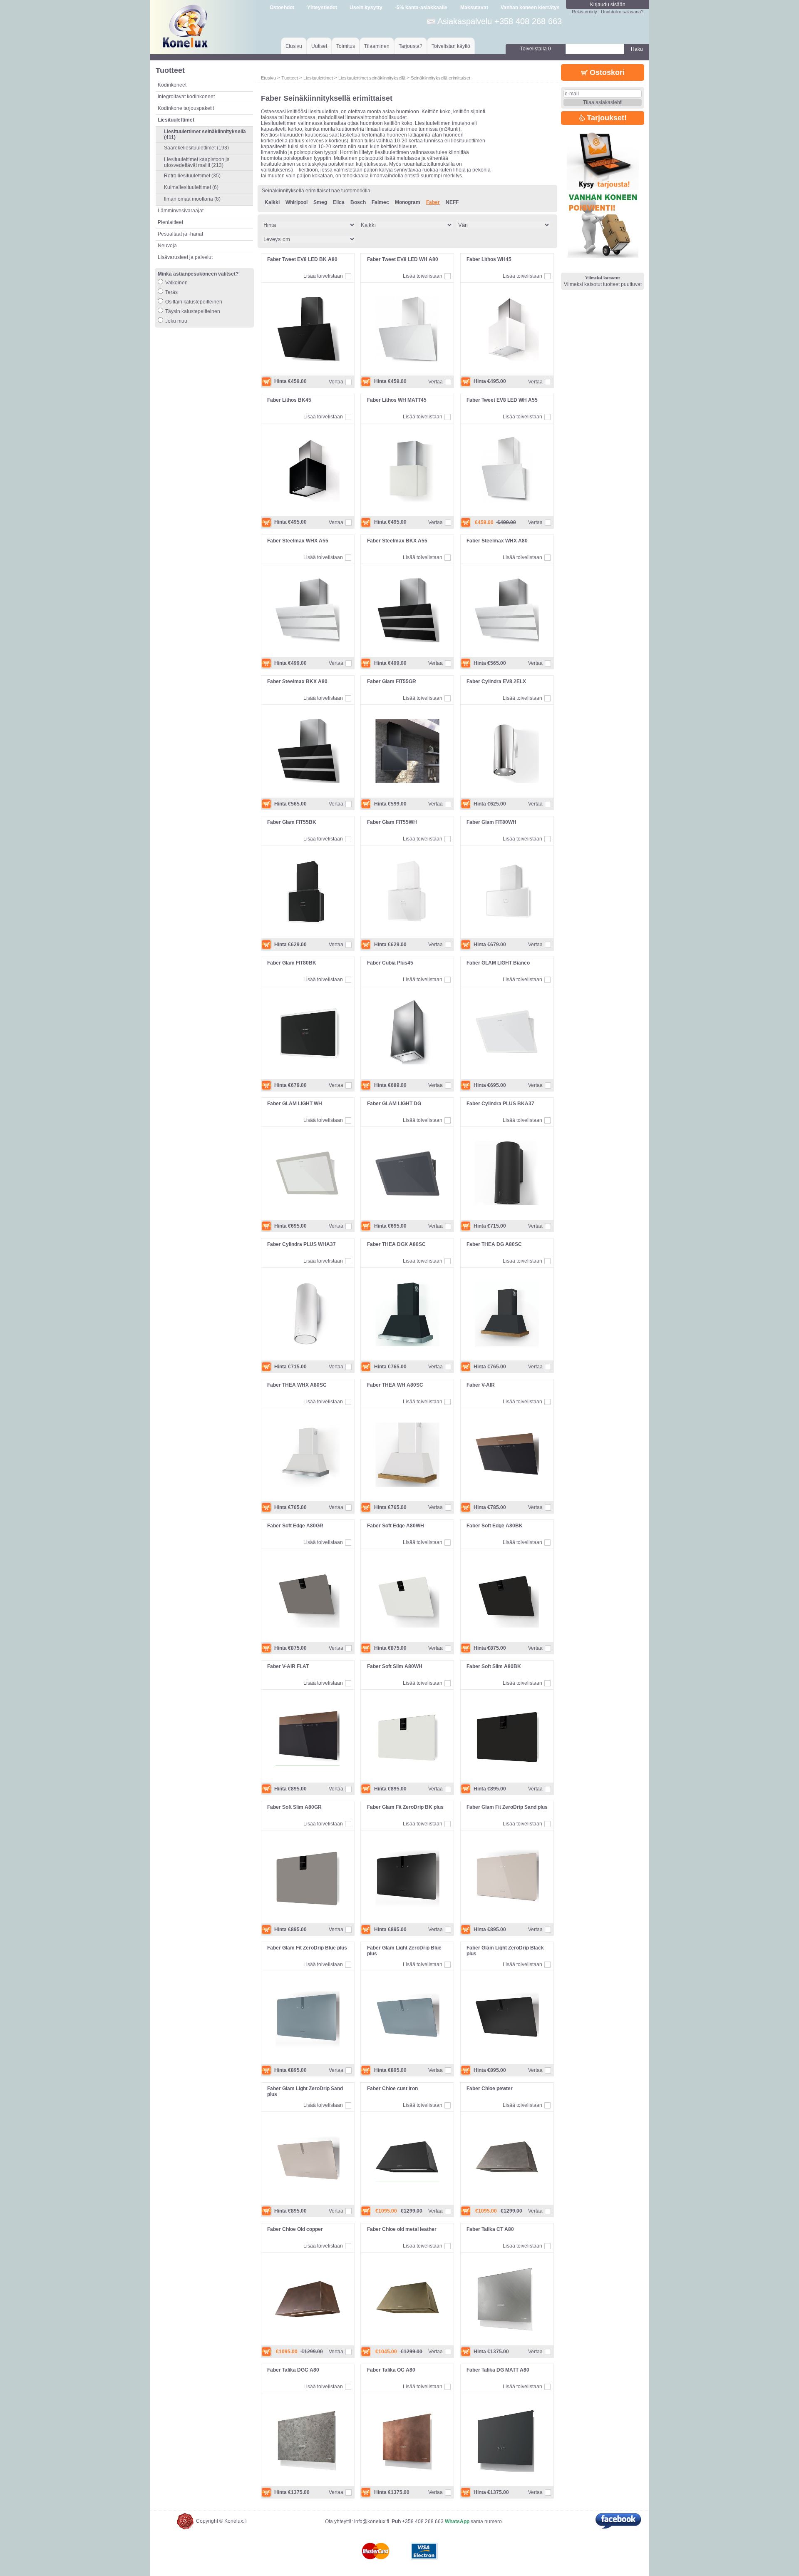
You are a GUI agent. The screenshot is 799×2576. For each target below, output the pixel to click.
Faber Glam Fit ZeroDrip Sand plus (507, 1807)
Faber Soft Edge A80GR (295, 1526)
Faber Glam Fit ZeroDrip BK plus (405, 1807)
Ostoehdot (282, 7)
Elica (339, 202)
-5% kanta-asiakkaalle (421, 7)
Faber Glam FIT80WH (491, 822)
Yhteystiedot (322, 7)
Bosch (358, 202)
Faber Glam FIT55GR (392, 681)
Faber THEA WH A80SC (395, 1385)
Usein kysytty (366, 7)
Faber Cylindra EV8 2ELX (496, 681)
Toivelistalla (536, 49)
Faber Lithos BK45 (289, 400)
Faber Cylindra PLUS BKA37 (500, 1104)
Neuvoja (167, 246)
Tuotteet (290, 78)
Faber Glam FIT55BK (292, 822)
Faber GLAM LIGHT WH (295, 1104)
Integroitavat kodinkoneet (186, 97)
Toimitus (346, 46)
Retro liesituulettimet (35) (192, 176)
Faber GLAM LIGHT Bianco (498, 963)
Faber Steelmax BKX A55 (397, 541)
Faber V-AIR (481, 1385)
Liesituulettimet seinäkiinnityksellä (372, 78)
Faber (433, 202)
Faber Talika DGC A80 (293, 2370)
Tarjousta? (411, 46)
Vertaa (336, 382)
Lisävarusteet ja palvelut (185, 257)
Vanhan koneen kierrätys (530, 7)
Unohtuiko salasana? (622, 12)
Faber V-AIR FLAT (288, 1666)
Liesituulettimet (318, 78)
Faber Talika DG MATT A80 (498, 2370)
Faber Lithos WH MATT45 (397, 400)
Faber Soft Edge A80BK (495, 1526)
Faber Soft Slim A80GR (294, 1807)
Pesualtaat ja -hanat (180, 234)
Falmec (380, 202)
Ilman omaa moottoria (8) (192, 199)
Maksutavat (474, 7)
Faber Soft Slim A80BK (494, 1666)
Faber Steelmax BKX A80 (297, 681)
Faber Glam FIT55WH (392, 822)
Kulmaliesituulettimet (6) (191, 187)
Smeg (320, 202)
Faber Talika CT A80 (490, 2229)
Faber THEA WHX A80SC (297, 1385)
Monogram (408, 202)
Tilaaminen (377, 46)
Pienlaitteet (170, 222)
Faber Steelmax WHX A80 (497, 541)
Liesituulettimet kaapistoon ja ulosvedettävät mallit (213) (197, 162)
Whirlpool (297, 202)
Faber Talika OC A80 (391, 2370)
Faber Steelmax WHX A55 (298, 541)
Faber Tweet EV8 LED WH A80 (403, 259)
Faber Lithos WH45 (489, 259)
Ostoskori (606, 72)
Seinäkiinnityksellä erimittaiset (440, 78)
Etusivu (294, 46)
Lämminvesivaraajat (181, 211)
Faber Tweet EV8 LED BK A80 (302, 259)
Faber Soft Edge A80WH (396, 1526)
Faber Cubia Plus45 (390, 963)
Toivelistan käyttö (451, 46)
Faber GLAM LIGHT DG (394, 1104)
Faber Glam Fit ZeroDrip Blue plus (307, 1948)
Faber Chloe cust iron (392, 2089)
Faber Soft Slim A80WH (395, 1666)
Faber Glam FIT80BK (292, 963)
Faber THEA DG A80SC (494, 1244)
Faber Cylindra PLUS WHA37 (301, 1244)
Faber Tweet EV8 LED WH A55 (502, 400)
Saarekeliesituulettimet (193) (196, 148)
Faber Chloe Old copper (295, 2229)
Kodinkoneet (172, 85)
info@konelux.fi (372, 2521)
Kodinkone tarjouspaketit (186, 108)
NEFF (452, 202)
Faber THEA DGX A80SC (396, 1244)
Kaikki (272, 202)
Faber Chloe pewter (490, 2089)
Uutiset (319, 46)
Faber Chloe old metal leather (402, 2229)
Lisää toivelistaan (323, 276)
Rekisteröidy (584, 12)
